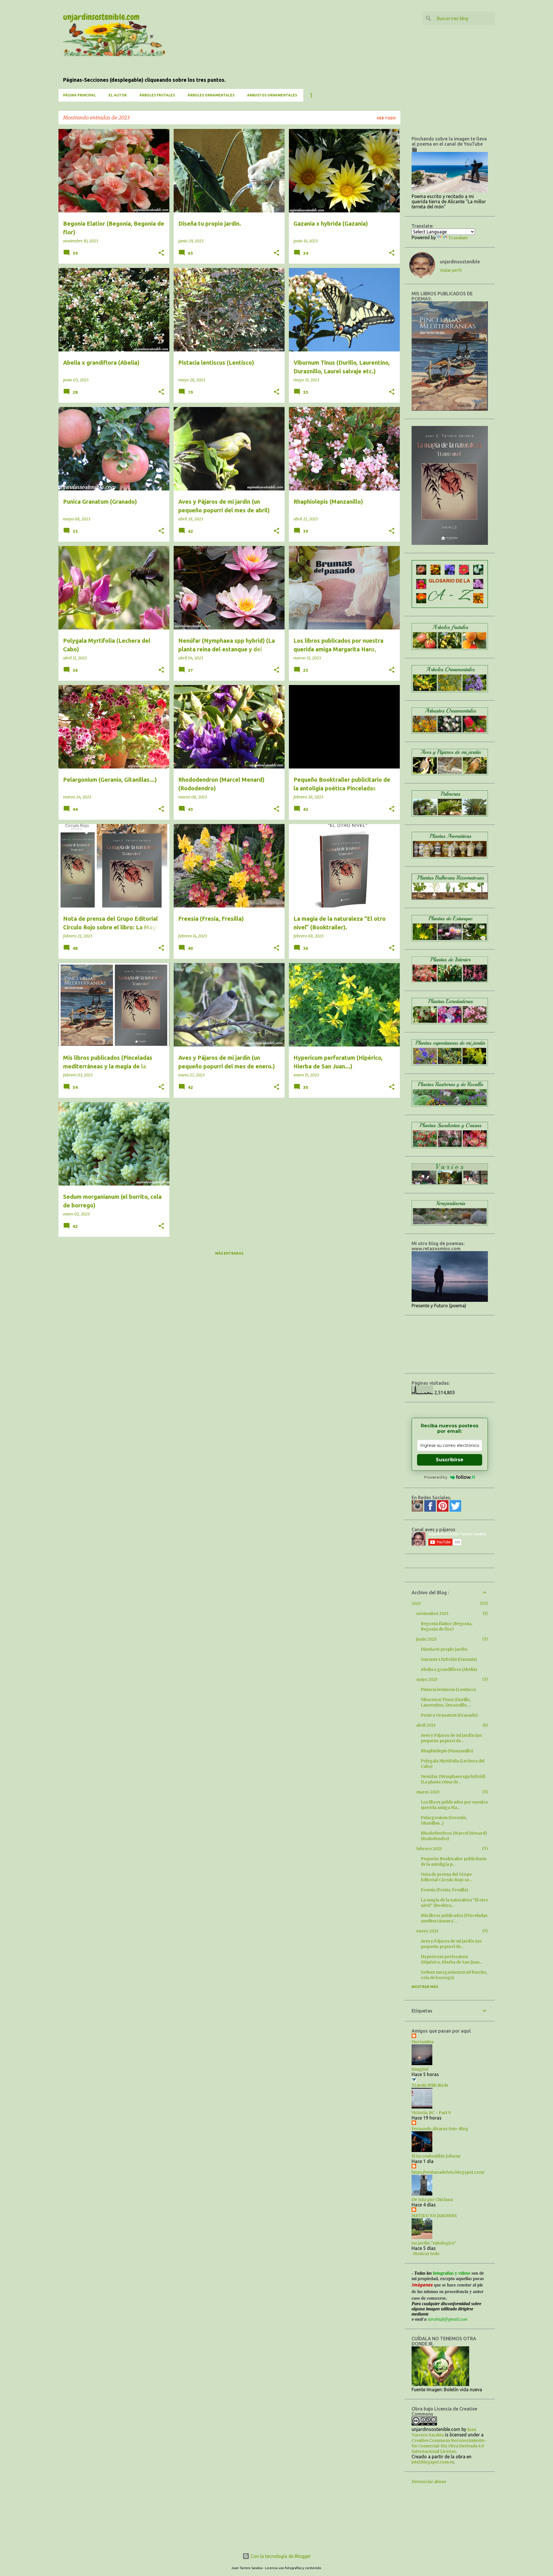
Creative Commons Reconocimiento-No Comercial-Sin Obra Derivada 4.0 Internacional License (449, 2446)
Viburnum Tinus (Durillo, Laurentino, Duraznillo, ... (446, 1702)
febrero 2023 (429, 1849)
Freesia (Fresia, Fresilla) (445, 1890)
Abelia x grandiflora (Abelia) (449, 1669)
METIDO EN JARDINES (434, 2216)
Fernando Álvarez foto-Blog (440, 2129)
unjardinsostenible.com (101, 17)
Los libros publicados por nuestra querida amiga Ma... (454, 1805)
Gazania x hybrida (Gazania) (449, 1659)
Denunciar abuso (429, 2482)
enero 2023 (427, 1931)
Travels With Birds (430, 2085)
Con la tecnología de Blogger (280, 2556)
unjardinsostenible (460, 262)
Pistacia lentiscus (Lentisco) (448, 1690)
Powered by (436, 1477)
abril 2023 (426, 1725)
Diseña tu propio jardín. (444, 1649)
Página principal (79, 95)
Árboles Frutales (157, 95)
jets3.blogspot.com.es (433, 2462)
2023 (416, 1603)
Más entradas (229, 1253)
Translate (458, 238)
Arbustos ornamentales (272, 95)
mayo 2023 (427, 1679)
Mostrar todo (426, 2254)
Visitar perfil (451, 270)
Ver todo (386, 118)
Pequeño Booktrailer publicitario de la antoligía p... (454, 1861)
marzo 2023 (428, 1792)
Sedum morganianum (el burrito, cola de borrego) (454, 1975)
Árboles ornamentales (211, 95)
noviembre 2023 (432, 1614)
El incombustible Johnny (436, 2156)
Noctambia (423, 2042)
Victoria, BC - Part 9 (431, 2113)
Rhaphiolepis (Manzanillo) (447, 1751)
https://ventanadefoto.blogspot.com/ (448, 2172)
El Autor (118, 95)
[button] (161, 253)
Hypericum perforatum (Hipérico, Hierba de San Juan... (451, 1959)
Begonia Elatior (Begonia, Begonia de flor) (446, 1626)
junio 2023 (426, 1639)
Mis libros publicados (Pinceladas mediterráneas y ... (454, 1918)
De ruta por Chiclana (432, 2200)
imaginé (420, 2069)
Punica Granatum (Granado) (449, 1715)
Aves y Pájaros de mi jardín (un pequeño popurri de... (451, 1738)
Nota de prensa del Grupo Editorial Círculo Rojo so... (446, 1877)
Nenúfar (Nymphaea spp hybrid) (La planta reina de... (453, 1779)
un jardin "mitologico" (434, 2243)
